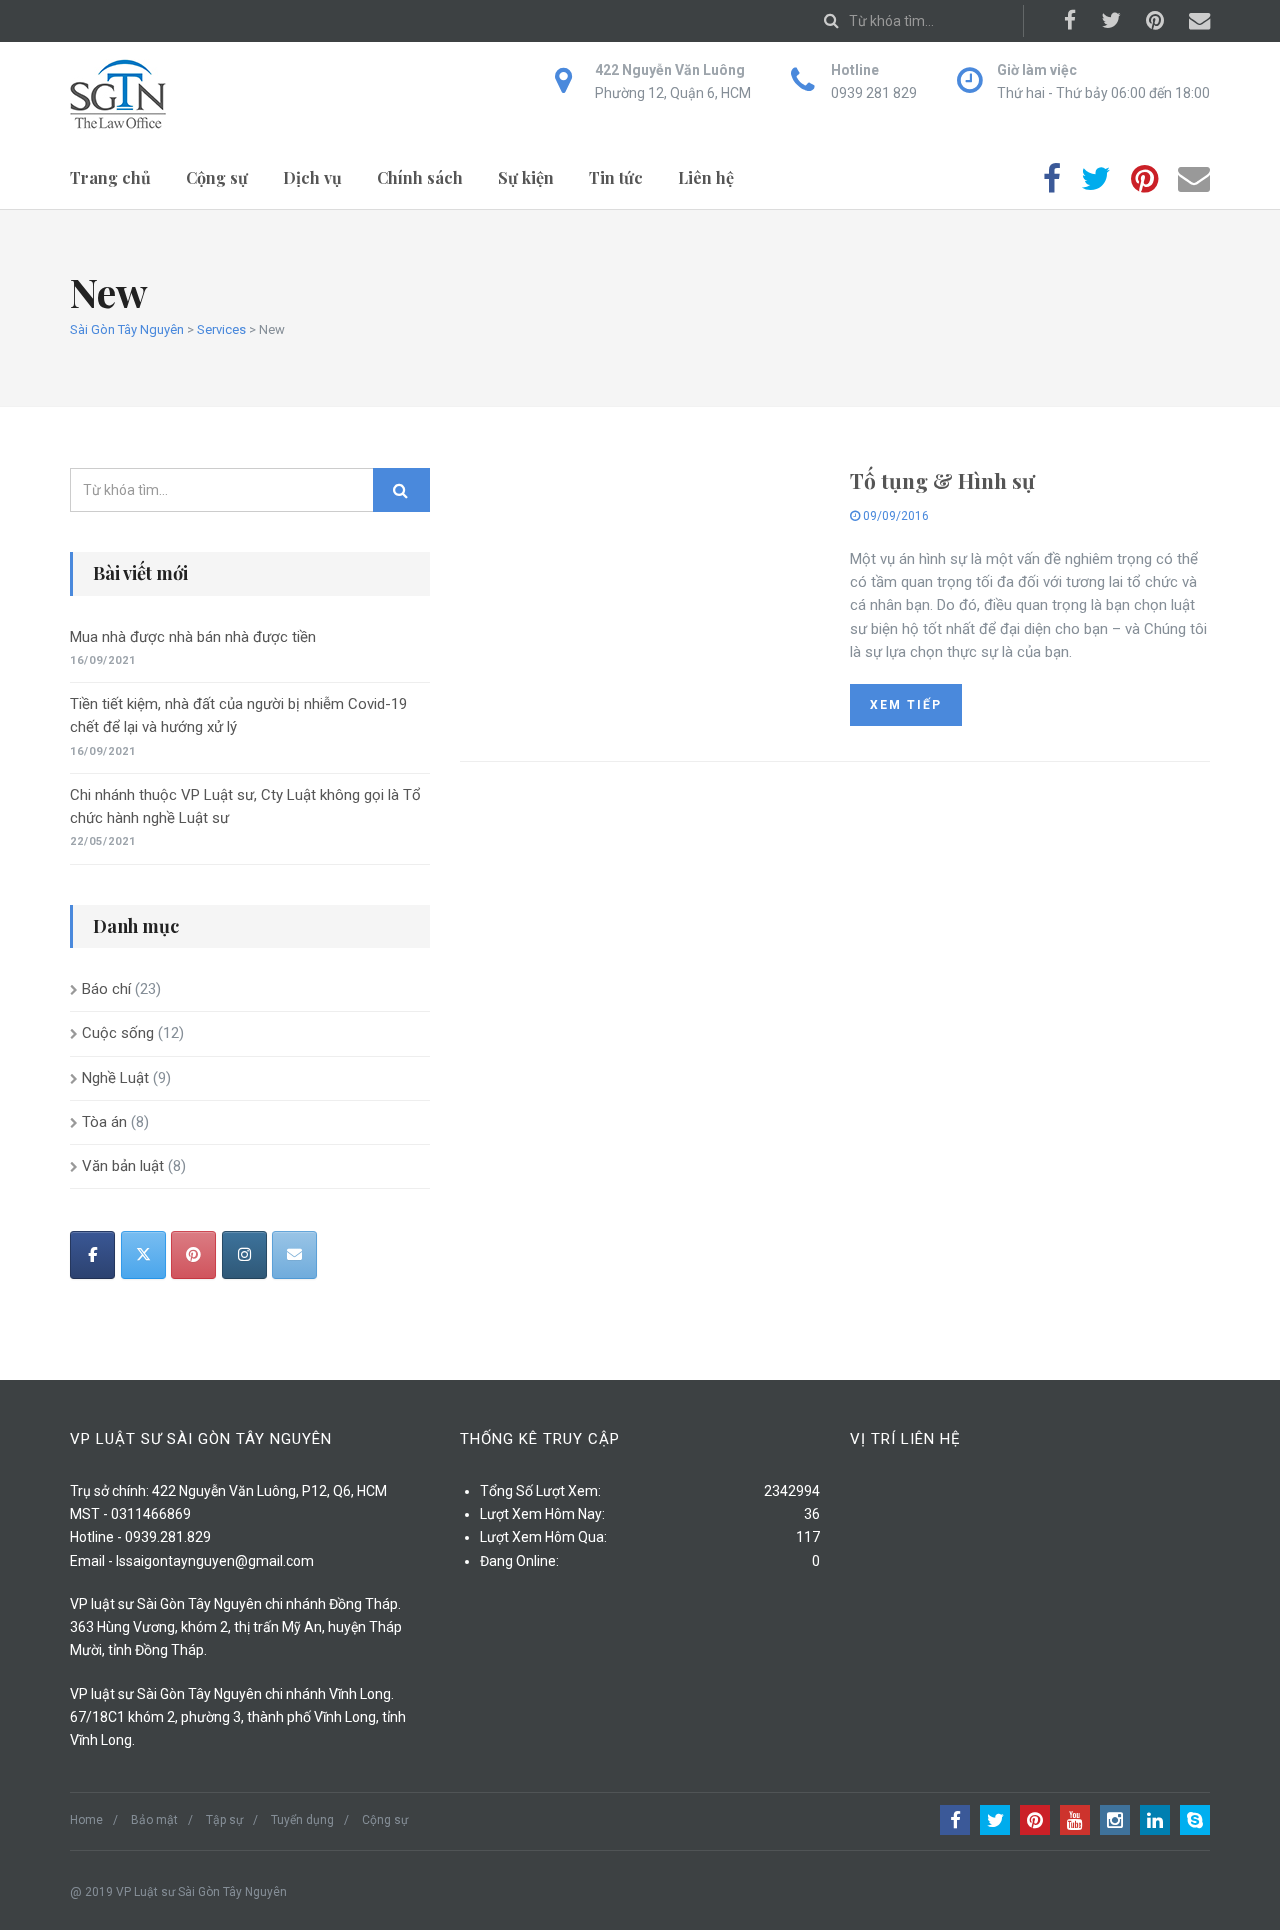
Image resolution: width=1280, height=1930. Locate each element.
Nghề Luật (115, 1078)
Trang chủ (110, 177)
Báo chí (106, 989)
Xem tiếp (906, 705)
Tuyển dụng (302, 1820)
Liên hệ (706, 177)
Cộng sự (217, 177)
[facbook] (92, 1255)
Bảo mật (154, 1820)
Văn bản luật (123, 1166)
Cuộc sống (118, 1033)
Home (86, 1820)
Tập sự (224, 1820)
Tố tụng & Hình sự (942, 480)
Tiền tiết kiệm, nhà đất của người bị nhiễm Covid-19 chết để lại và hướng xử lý (238, 715)
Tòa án (104, 1122)
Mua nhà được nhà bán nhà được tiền (193, 637)
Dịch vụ (312, 177)
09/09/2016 (894, 516)
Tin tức (616, 177)
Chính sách (420, 177)
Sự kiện (526, 177)
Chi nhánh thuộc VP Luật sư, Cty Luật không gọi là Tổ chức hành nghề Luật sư (245, 806)
